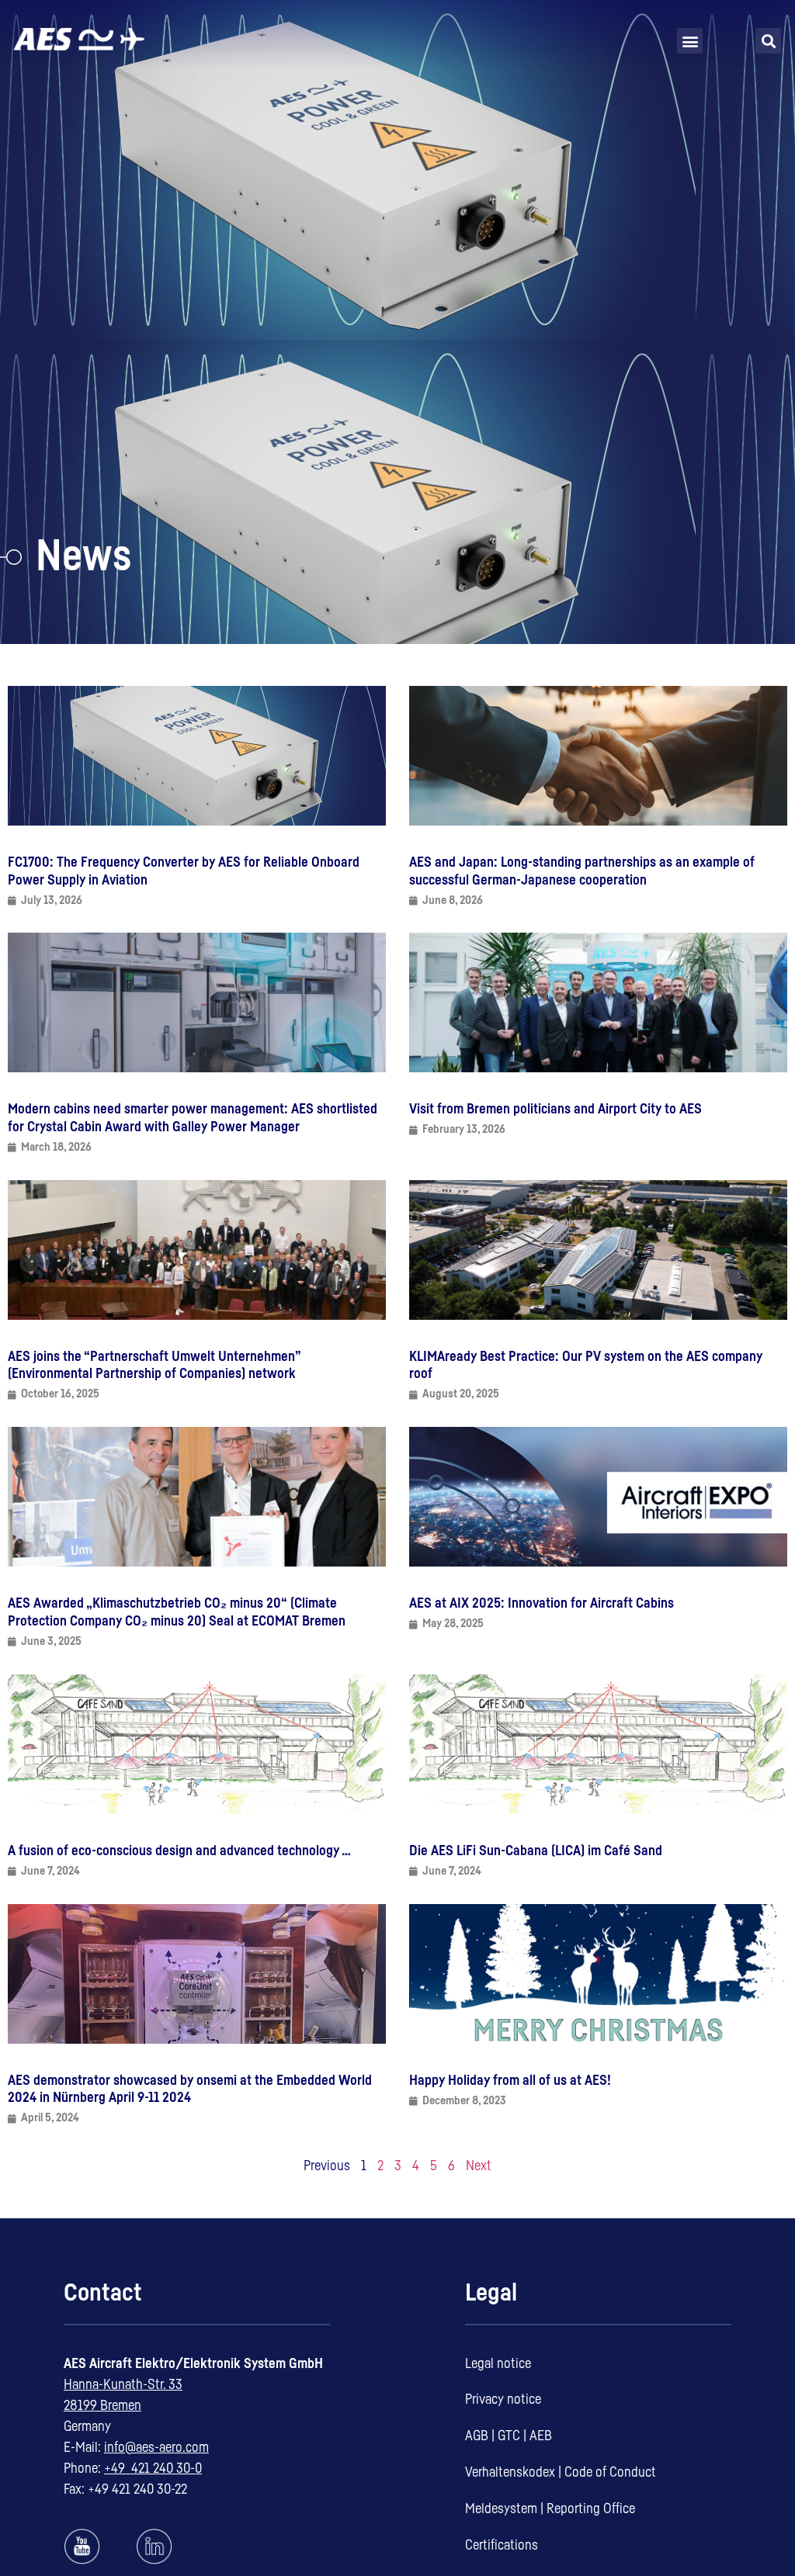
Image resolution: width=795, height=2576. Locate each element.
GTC (509, 2436)
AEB (541, 2436)
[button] (690, 41)
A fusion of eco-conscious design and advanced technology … (179, 1851)
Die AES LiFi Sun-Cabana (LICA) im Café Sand (536, 1851)
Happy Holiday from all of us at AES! (510, 2080)
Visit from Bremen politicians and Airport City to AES (555, 1109)
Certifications (502, 2545)
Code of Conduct (610, 2472)
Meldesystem (501, 2508)
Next (479, 2166)
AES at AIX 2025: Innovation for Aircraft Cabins (542, 1603)
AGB (477, 2436)
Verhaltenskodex (510, 2472)
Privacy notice (503, 2399)
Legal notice (498, 2363)
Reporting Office (591, 2508)
